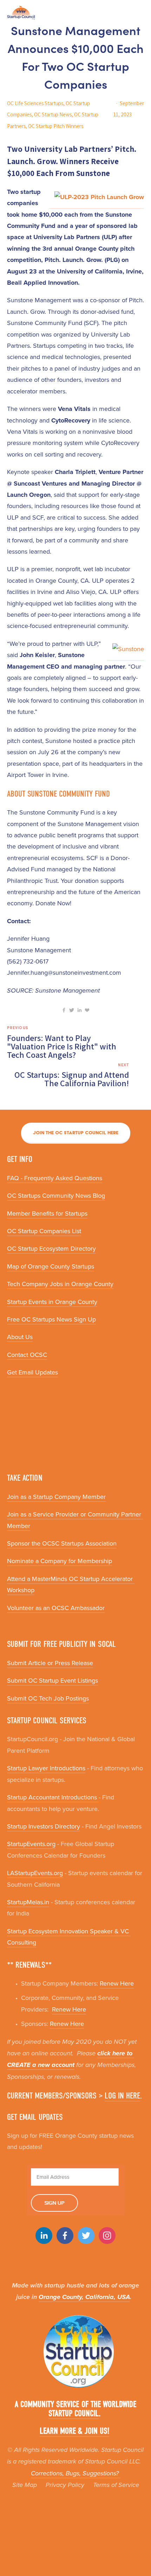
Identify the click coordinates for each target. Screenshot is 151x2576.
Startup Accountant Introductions (53, 1797)
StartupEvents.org (31, 1844)
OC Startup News (53, 114)
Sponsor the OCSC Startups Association (62, 1543)
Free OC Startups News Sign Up (51, 1319)
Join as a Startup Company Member (56, 1497)
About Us (20, 1337)
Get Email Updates (32, 1372)
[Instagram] (107, 2236)
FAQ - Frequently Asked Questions (55, 1178)
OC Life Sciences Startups (35, 103)
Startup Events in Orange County (52, 1302)
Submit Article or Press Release (50, 1663)
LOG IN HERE (122, 2096)
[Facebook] (65, 2236)
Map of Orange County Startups (51, 1266)
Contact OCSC (27, 1355)
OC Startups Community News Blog (56, 1195)
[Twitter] (86, 2236)
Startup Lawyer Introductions (46, 1768)
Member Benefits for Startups (47, 1213)
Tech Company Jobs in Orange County (60, 1284)
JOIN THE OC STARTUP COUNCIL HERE (76, 1133)
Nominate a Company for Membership (60, 1561)
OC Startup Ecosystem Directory (51, 1248)
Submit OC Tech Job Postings (48, 1698)
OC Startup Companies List (44, 1231)
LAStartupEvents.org (35, 1873)
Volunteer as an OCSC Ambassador (56, 1608)
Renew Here (117, 1983)
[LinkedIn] (44, 2236)
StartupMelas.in (28, 1902)
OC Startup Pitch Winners (56, 126)
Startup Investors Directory (44, 1826)
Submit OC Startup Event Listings (52, 1680)
